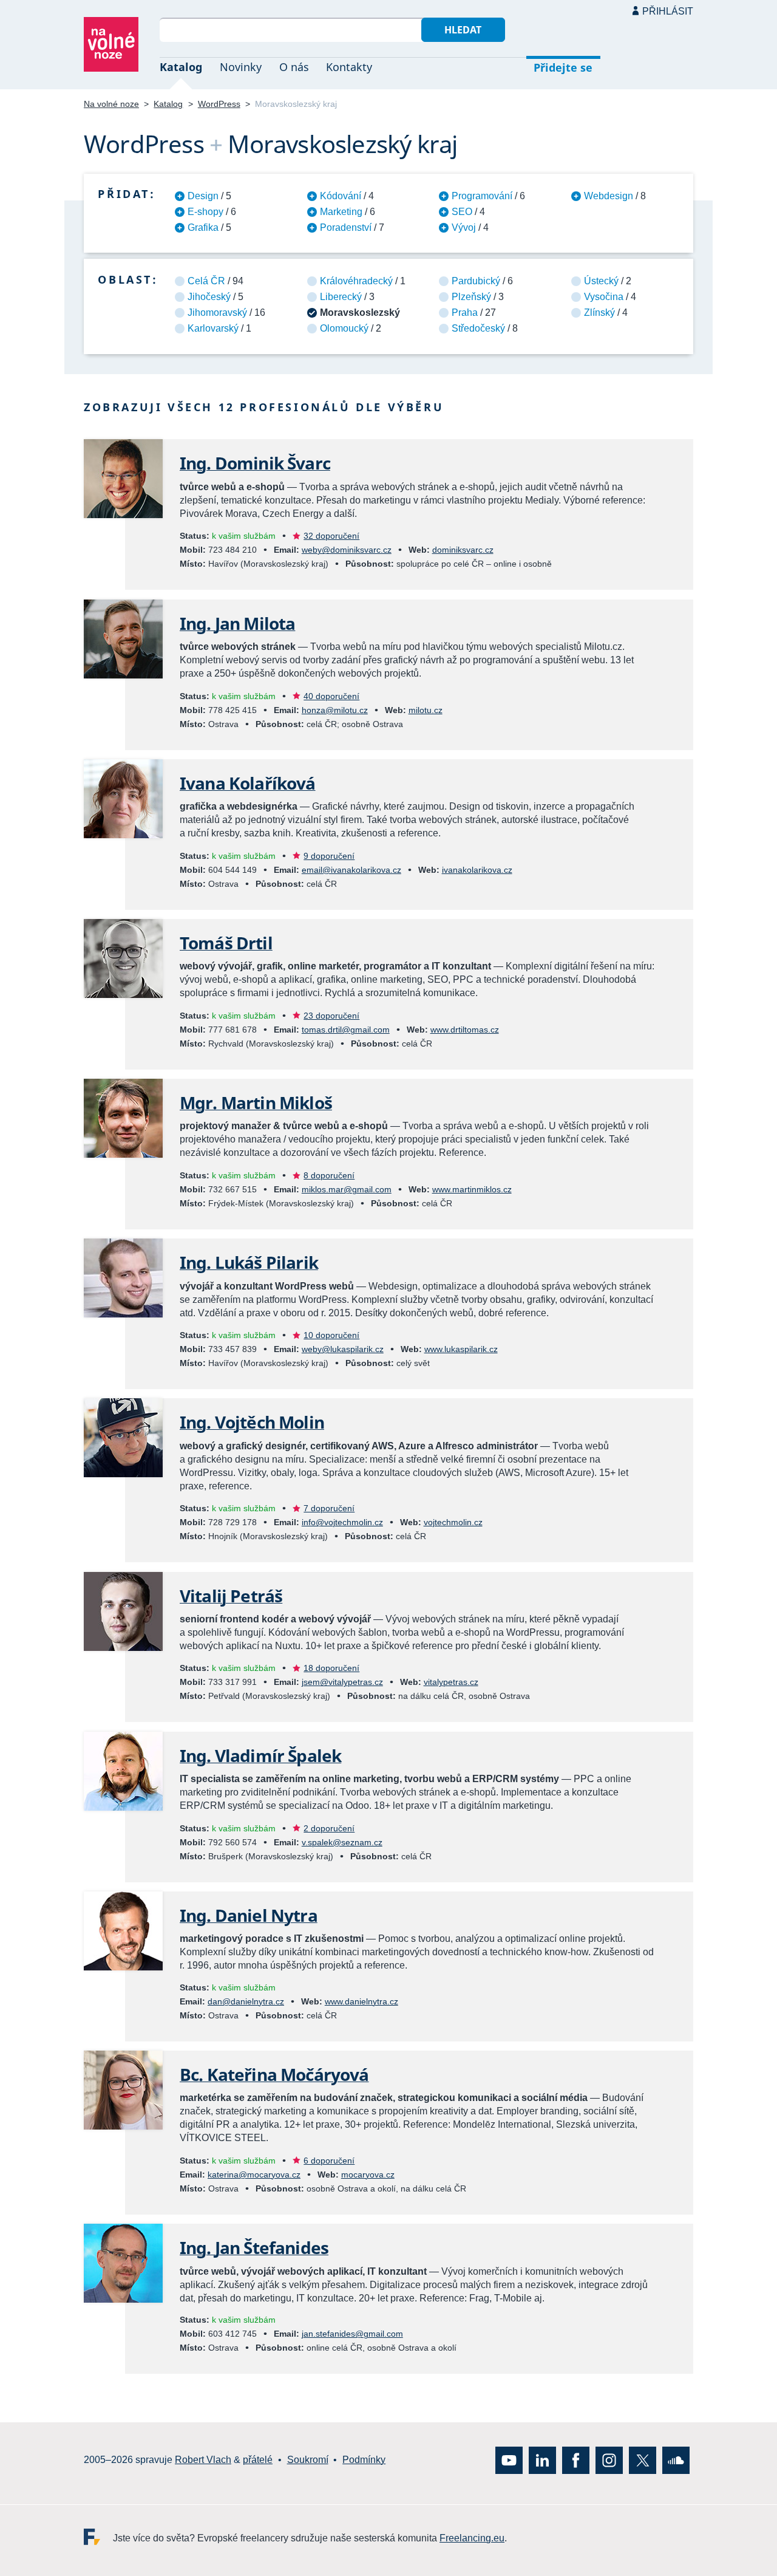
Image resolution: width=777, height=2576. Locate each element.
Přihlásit (668, 11)
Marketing (341, 212)
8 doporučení (329, 1175)
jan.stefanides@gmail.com (352, 2334)
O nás (294, 67)
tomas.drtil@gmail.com (346, 1030)
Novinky (241, 67)
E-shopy (205, 212)
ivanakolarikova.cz (477, 870)
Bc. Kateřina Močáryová (274, 2074)
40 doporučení (331, 696)
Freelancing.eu (98, 2537)
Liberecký (341, 297)
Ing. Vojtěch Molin (252, 1422)
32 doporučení (331, 536)
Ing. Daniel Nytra (249, 1915)
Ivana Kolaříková (248, 783)
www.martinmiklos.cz (472, 1189)
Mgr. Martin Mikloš (256, 1102)
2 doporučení (329, 1828)
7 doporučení (329, 1508)
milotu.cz (426, 710)
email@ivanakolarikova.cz (351, 870)
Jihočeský (209, 297)
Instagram (609, 2460)
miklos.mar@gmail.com (347, 1189)
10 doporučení (331, 1335)
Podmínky (364, 2460)
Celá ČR (206, 281)
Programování (482, 196)
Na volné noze (111, 104)
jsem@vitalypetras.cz (342, 1682)
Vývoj (464, 227)
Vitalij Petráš (231, 1596)
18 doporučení (331, 1668)
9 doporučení (329, 856)
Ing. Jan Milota (237, 623)
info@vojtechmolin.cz (342, 1522)
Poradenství (346, 227)
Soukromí (308, 2460)
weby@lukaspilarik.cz (343, 1349)
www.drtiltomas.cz (465, 1030)
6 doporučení (329, 2161)
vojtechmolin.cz (453, 1522)
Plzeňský (471, 297)
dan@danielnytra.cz (246, 2001)
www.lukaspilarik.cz (461, 1349)
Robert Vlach (203, 2460)
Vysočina (604, 297)
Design (203, 196)
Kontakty (349, 67)
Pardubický (476, 281)
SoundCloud (676, 2460)
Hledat (463, 30)
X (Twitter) (643, 2460)
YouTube (509, 2460)
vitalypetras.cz (451, 1682)
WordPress (219, 104)
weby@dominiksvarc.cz (347, 550)
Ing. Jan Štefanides (254, 2247)
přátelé (258, 2460)
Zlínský (599, 313)
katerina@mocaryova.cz (254, 2175)
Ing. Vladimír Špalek (260, 1755)
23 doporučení (331, 1016)
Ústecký (601, 281)
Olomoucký (344, 328)
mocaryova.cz (368, 2175)
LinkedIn (542, 2460)
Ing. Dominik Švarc (255, 463)
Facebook (576, 2460)
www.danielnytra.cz (361, 2001)
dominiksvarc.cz (463, 550)
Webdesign (609, 196)
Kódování (341, 196)
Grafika (203, 227)
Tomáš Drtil (226, 943)
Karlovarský (213, 328)
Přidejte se (563, 67)
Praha (465, 313)
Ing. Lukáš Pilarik (249, 1262)
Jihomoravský (217, 313)
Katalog (181, 67)
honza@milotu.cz (335, 710)
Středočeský (478, 328)
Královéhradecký (356, 281)
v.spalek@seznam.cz (342, 1842)
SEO (462, 212)
